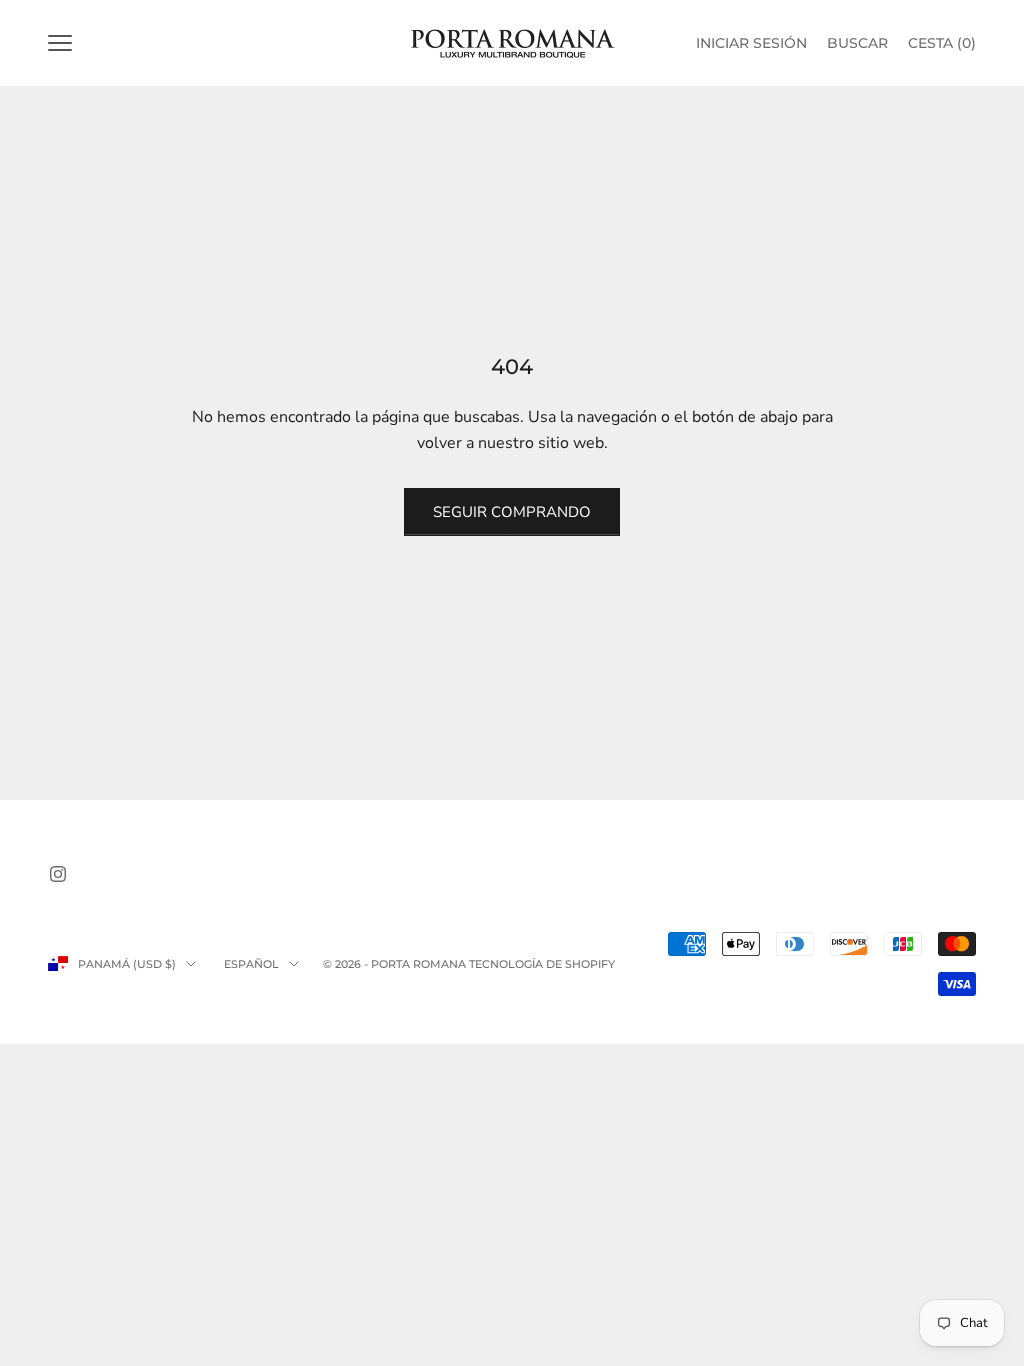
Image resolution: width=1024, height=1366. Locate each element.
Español (251, 964)
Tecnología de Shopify (542, 964)
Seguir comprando (512, 512)
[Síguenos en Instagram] (58, 874)
